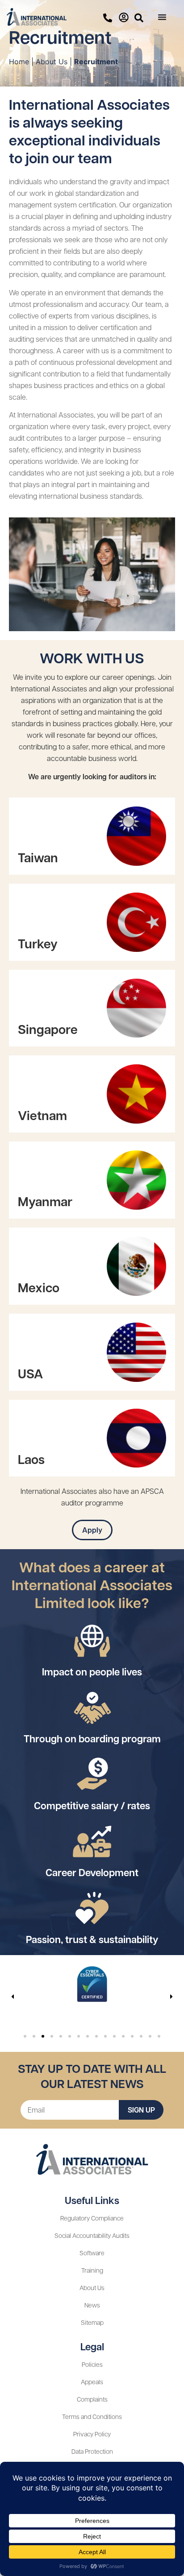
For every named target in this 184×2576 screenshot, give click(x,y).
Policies (92, 2364)
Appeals (92, 2382)
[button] (13, 1997)
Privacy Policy (92, 2434)
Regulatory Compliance (92, 2218)
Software (92, 2253)
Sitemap (92, 2322)
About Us (52, 62)
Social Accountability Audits (92, 2235)
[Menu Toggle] (162, 17)
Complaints (92, 2399)
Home (19, 62)
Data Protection (92, 2451)
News (92, 2305)
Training (92, 2270)
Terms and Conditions (92, 2416)
